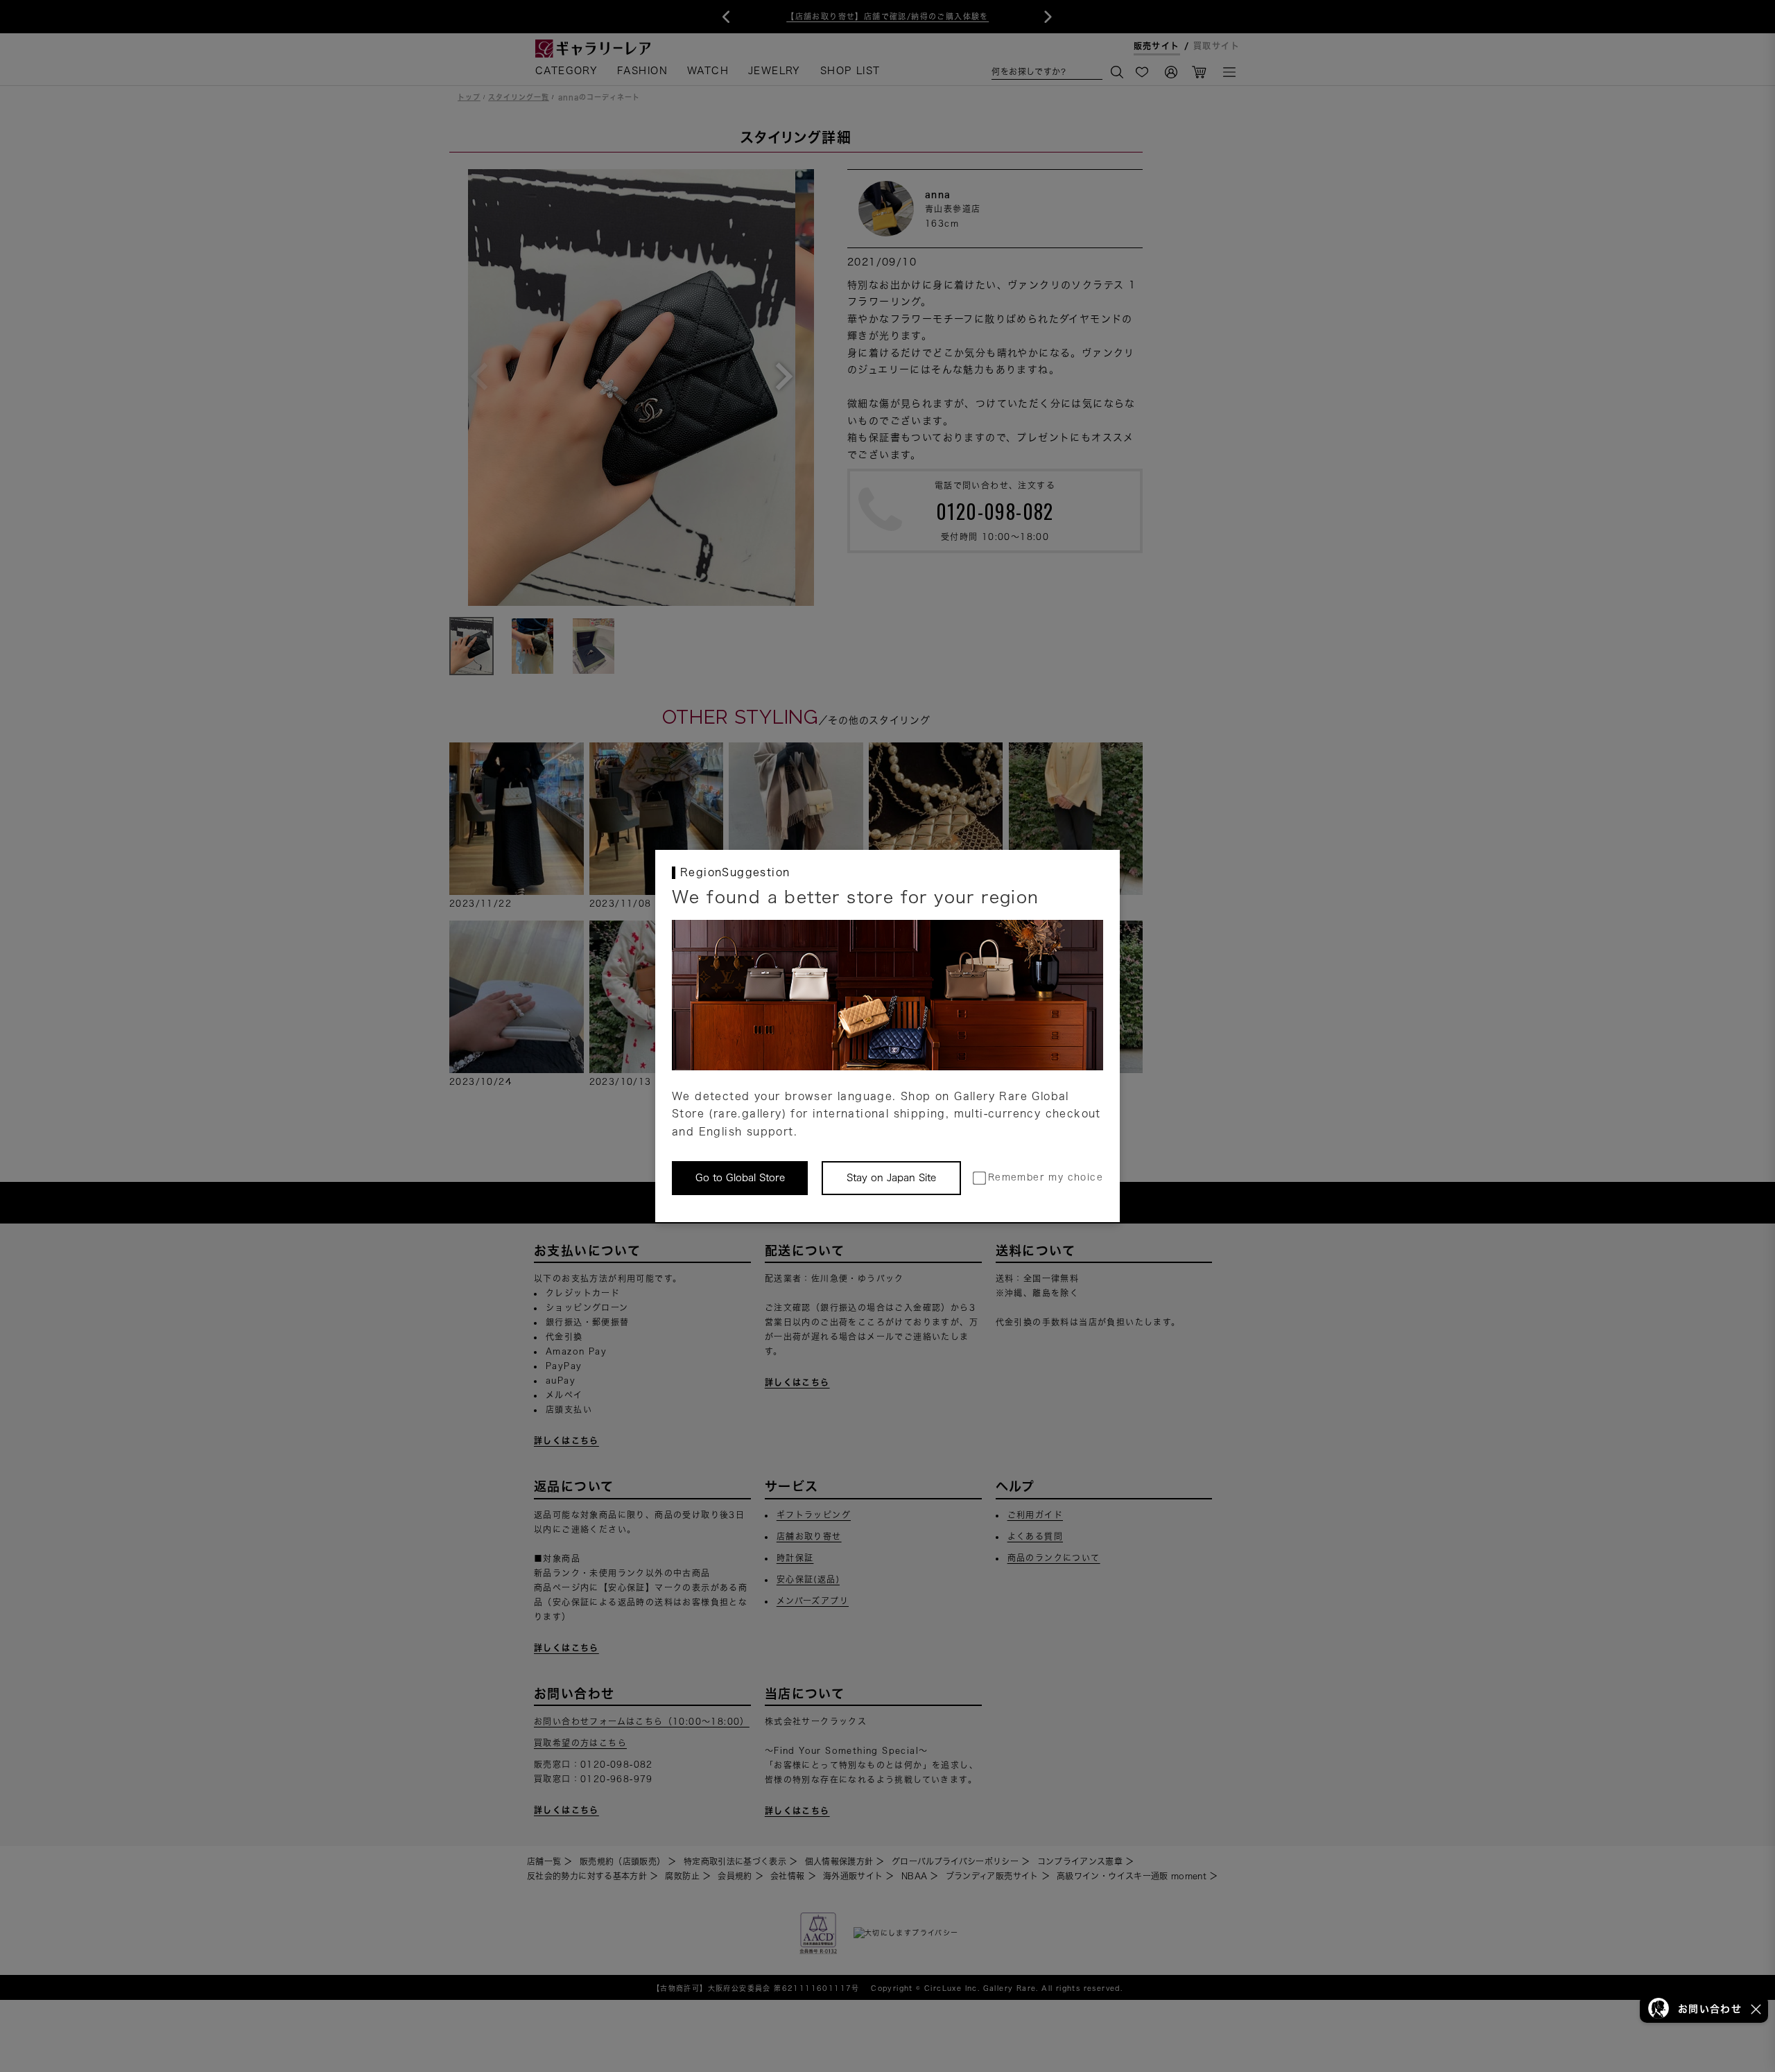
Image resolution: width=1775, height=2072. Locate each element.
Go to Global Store (740, 1178)
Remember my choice (1046, 1177)
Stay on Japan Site (891, 1178)
